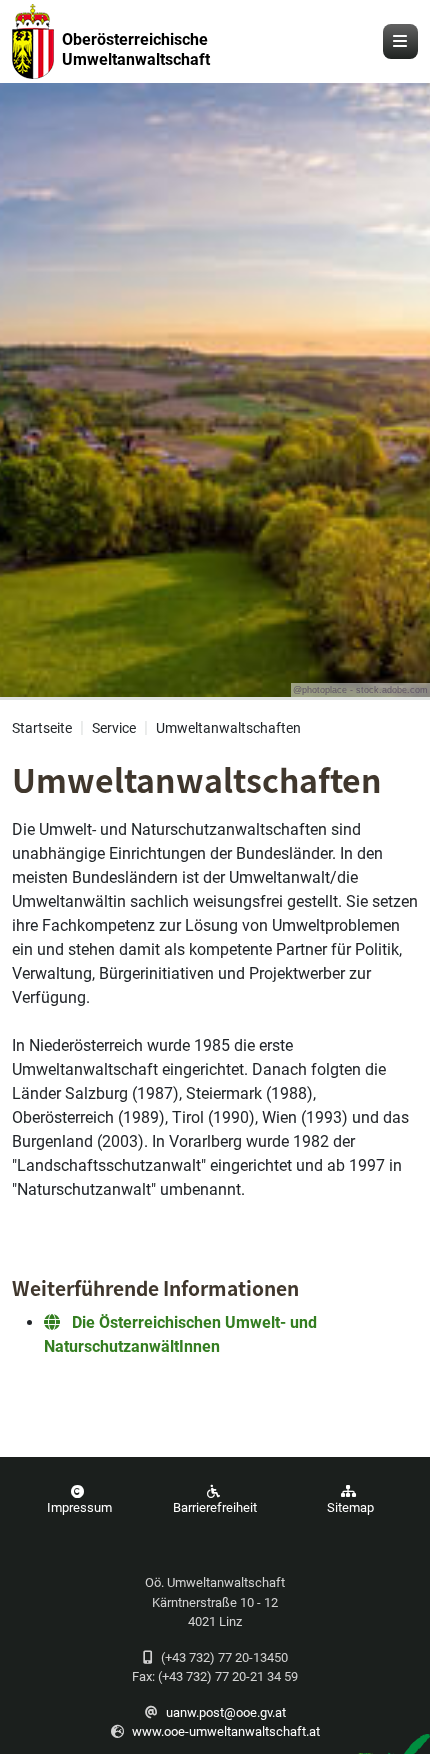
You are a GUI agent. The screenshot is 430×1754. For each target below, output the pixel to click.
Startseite (42, 728)
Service (114, 728)
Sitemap (350, 1507)
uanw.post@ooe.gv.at (226, 1712)
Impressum (79, 1507)
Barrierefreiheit (215, 1507)
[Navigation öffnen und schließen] (400, 41)
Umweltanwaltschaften (228, 728)
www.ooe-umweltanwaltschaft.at (226, 1731)
